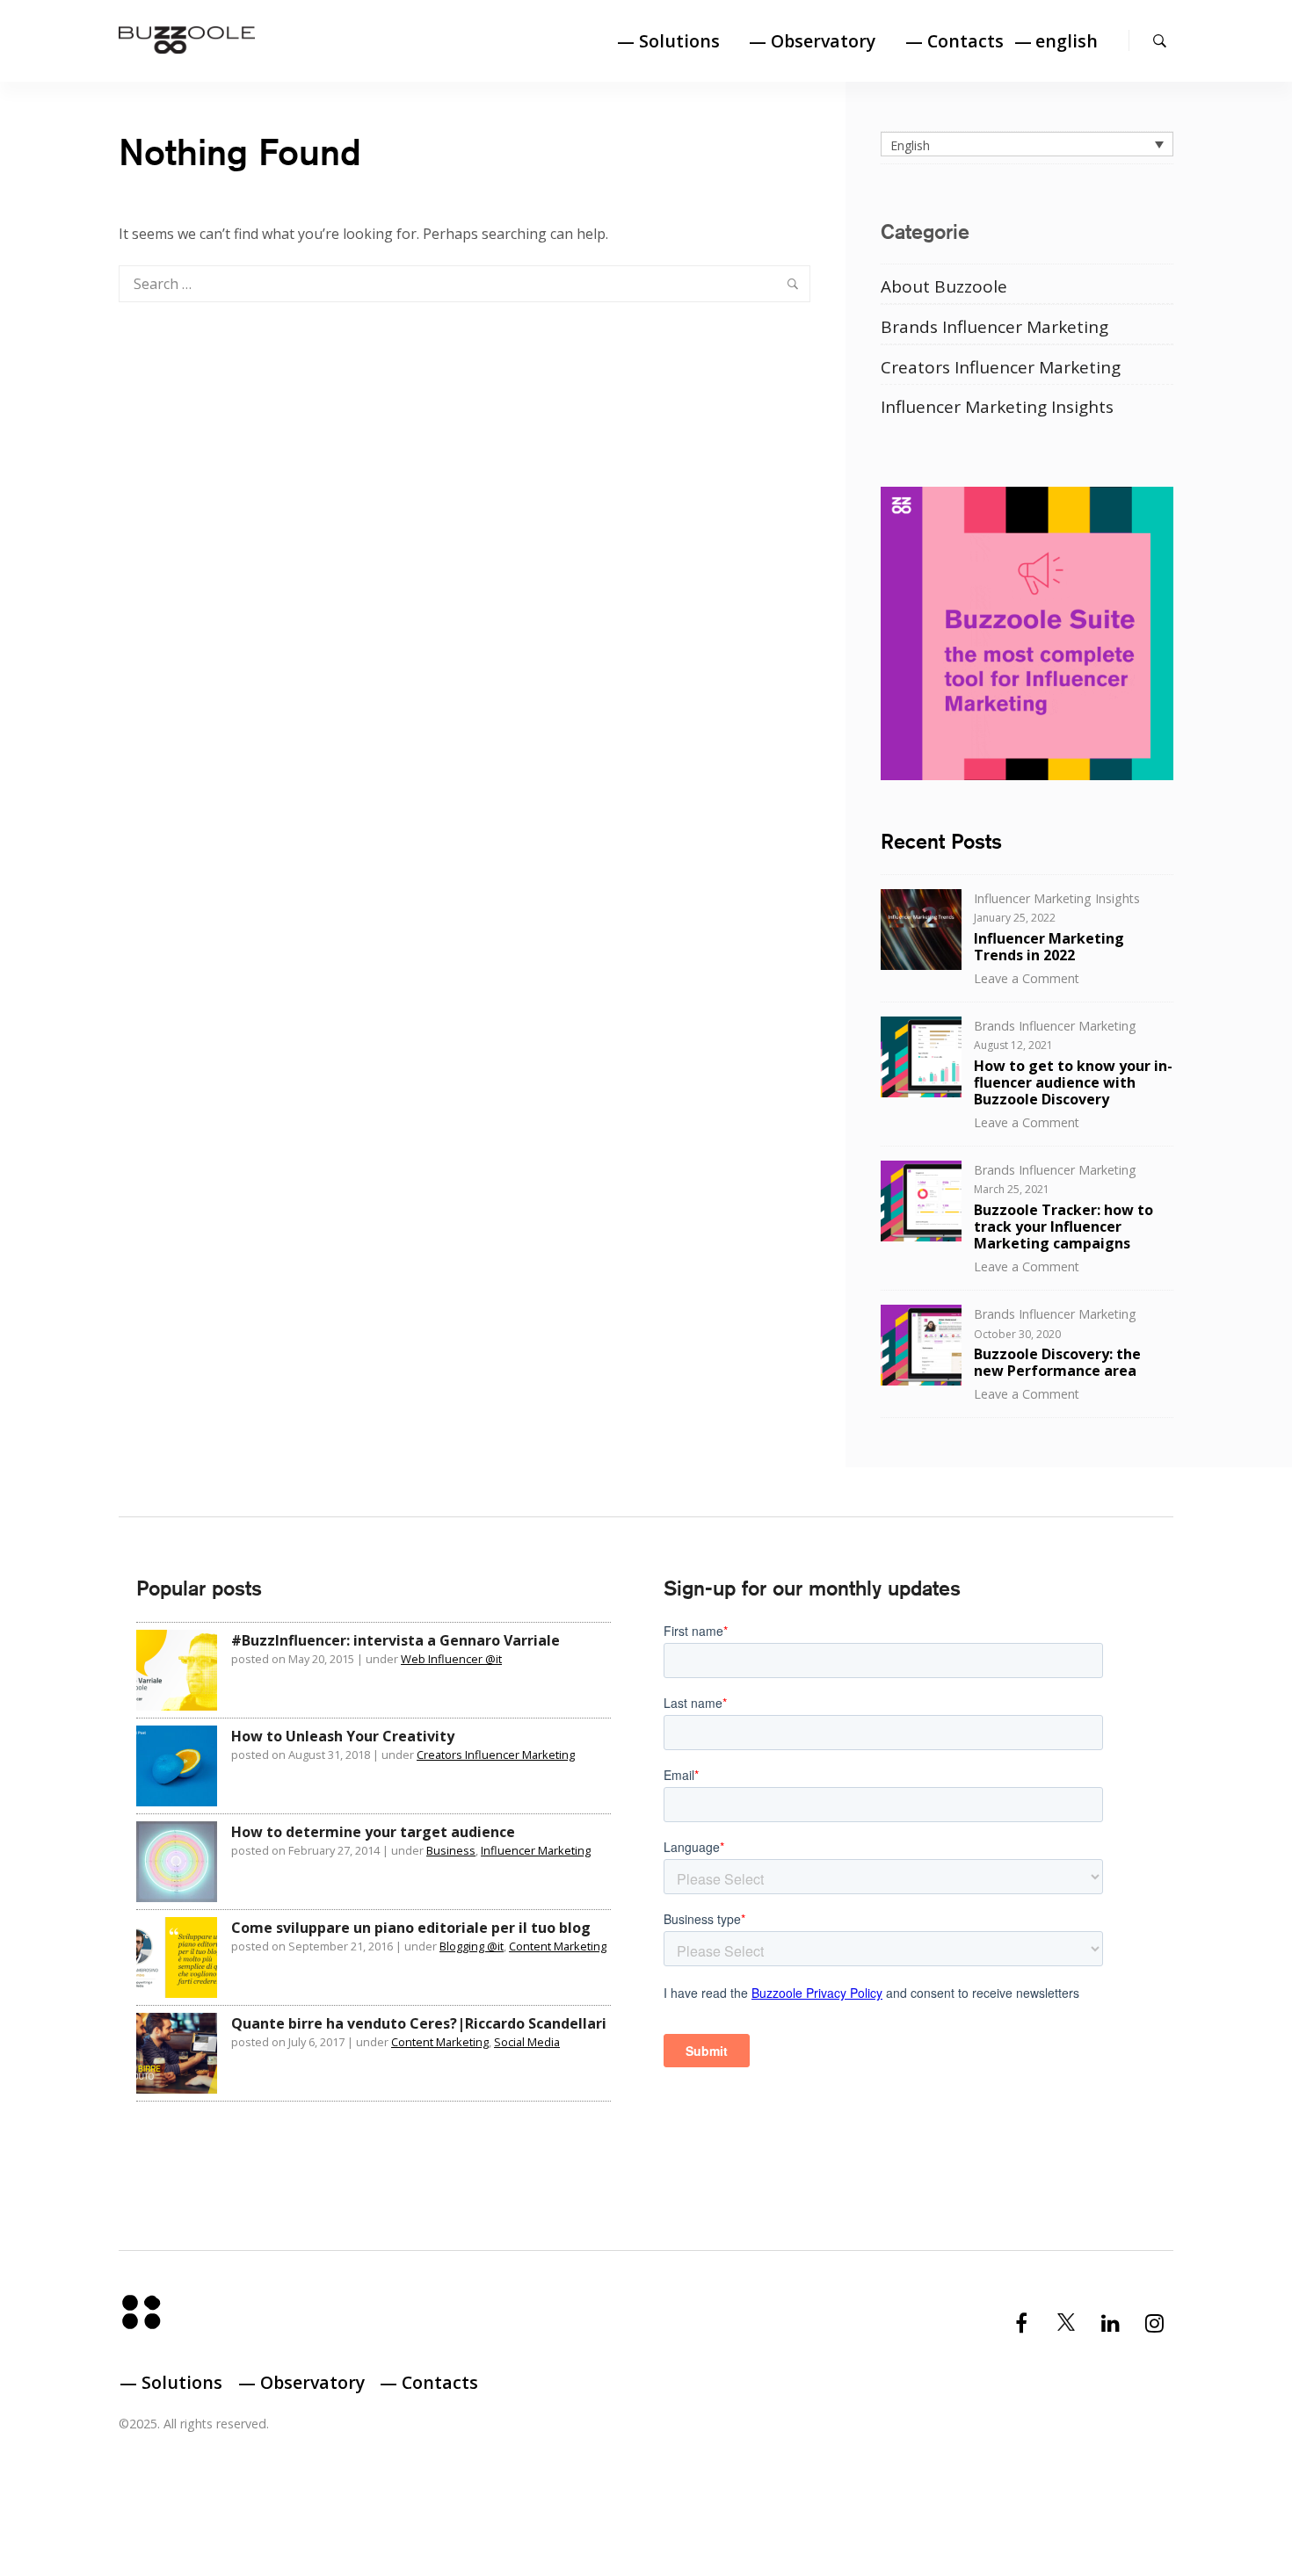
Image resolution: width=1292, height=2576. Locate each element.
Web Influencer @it (451, 1659)
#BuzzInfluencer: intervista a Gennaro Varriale (396, 1640)
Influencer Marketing (536, 1850)
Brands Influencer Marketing (994, 327)
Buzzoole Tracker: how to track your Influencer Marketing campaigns (1063, 1226)
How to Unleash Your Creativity (343, 1736)
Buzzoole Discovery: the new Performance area (1057, 1362)
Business (451, 1850)
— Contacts (954, 41)
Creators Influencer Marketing (1001, 367)
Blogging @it (472, 1946)
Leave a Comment (1027, 978)
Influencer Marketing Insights (997, 407)
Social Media (527, 2042)
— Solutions (668, 41)
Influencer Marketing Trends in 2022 (1049, 947)
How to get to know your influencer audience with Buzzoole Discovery (1073, 1082)
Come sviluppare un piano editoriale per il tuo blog (411, 1928)
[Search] (1160, 40)
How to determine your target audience (373, 1832)
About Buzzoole (944, 286)
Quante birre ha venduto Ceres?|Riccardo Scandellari (419, 2023)
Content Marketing (558, 1946)
